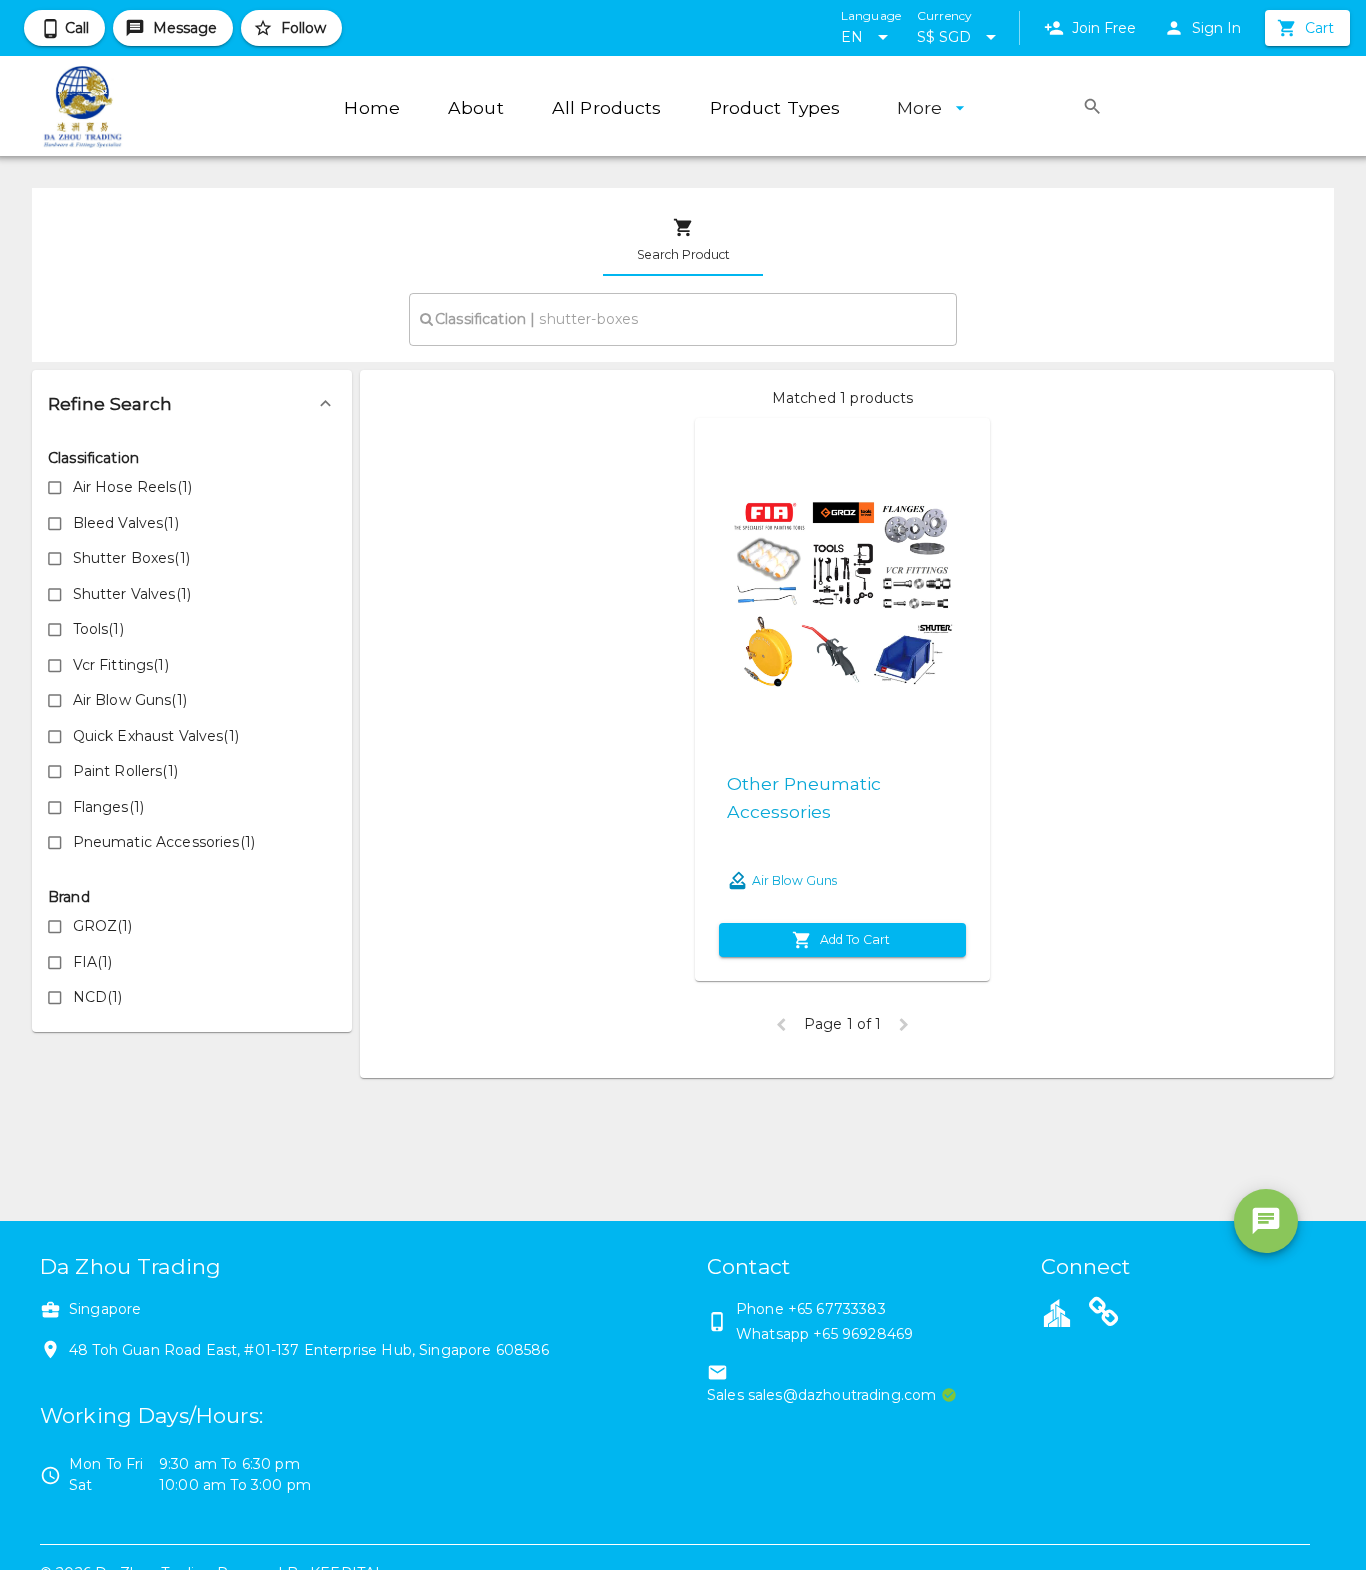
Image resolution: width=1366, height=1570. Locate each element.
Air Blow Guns (794, 880)
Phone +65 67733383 (811, 1309)
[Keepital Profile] (1057, 1312)
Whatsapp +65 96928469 (824, 1334)
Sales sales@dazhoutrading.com (821, 1395)
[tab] (683, 240)
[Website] (1104, 1315)
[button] (192, 404)
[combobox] (683, 319)
